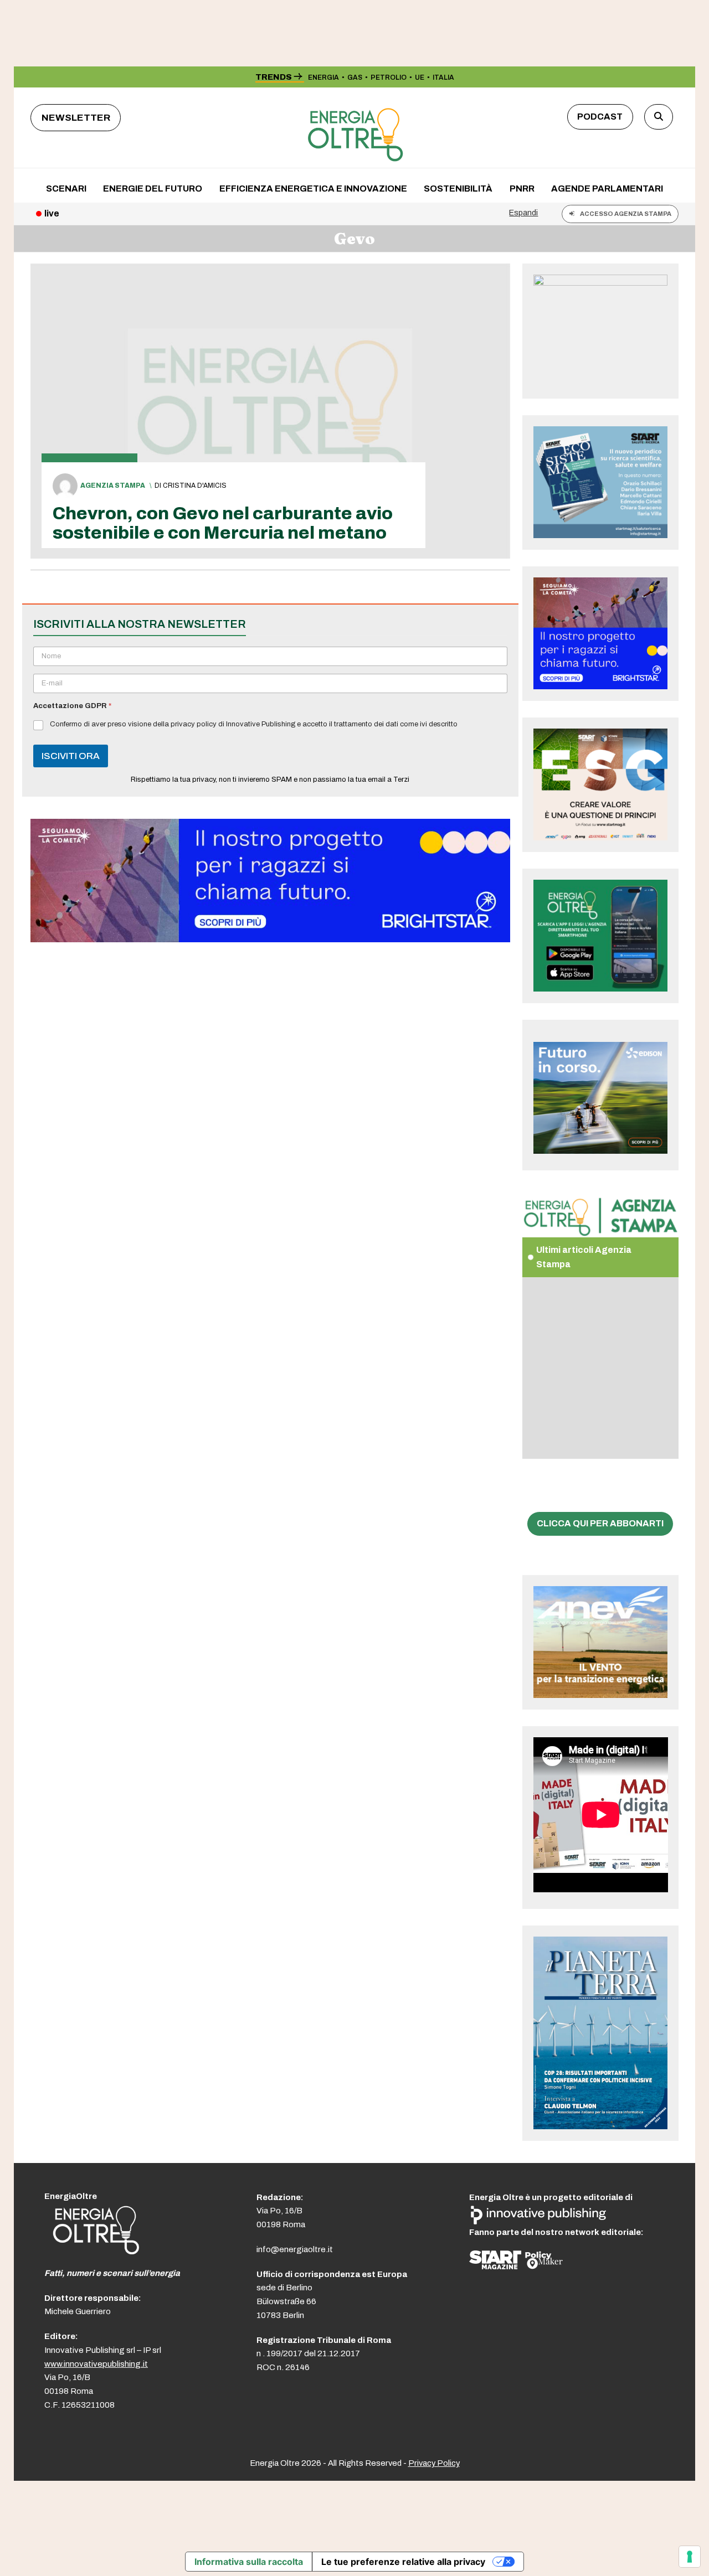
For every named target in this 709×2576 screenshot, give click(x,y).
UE (420, 78)
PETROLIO (389, 78)
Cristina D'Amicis (195, 486)
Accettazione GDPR (72, 706)
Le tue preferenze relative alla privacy (403, 2562)
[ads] (270, 939)
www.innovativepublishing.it (96, 2364)
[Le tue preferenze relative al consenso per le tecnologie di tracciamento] (690, 2557)
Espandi (523, 213)
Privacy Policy (434, 2463)
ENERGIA (323, 78)
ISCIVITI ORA (71, 756)
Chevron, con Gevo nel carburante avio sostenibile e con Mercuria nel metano (223, 523)
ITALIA (443, 78)
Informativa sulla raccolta (249, 2562)
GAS (355, 78)
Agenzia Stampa (113, 486)
